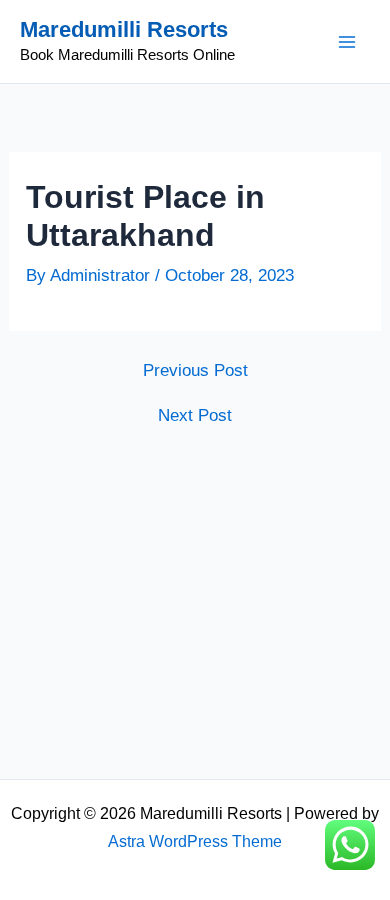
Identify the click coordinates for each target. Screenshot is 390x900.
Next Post (195, 415)
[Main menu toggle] (348, 42)
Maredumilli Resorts (124, 29)
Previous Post (195, 370)
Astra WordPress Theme (195, 841)
